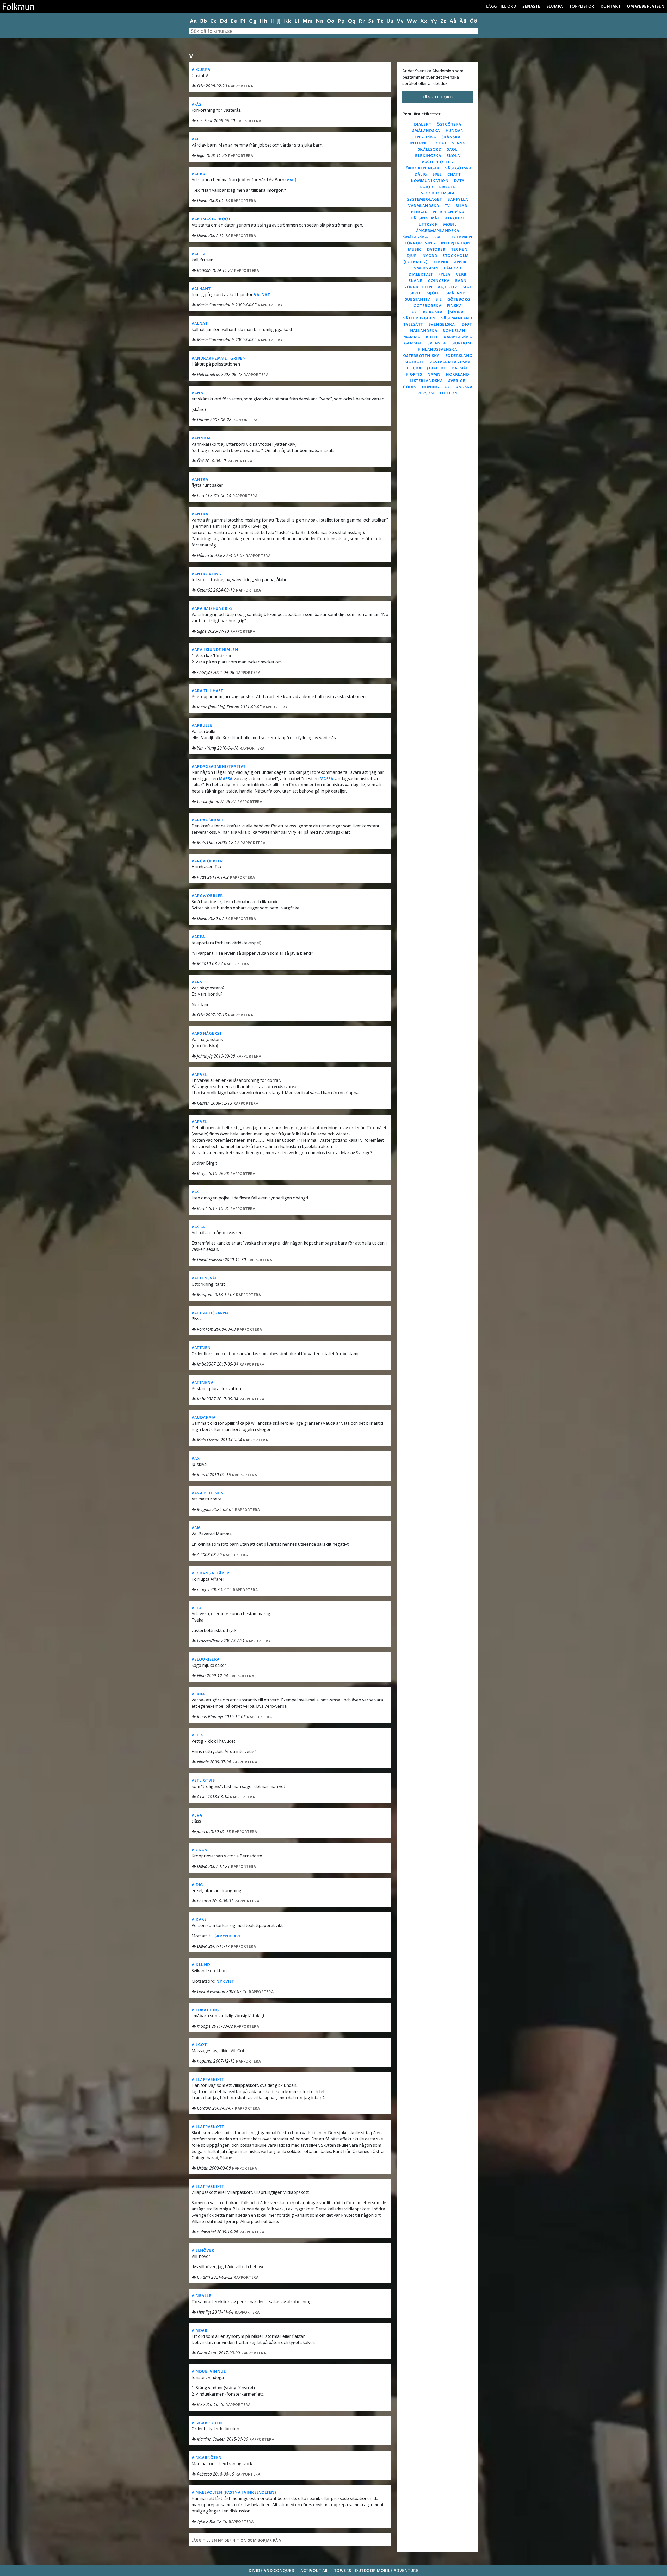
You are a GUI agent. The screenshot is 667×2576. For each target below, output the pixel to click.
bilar (461, 206)
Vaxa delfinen (208, 1493)
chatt (454, 175)
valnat (262, 295)
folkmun (462, 237)
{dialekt (436, 368)
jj (279, 21)
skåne (415, 281)
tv (447, 206)
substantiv (417, 300)
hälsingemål (425, 218)
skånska (451, 137)
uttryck (428, 225)
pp (341, 21)
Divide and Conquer (271, 2571)
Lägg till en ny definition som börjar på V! (237, 2540)
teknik (441, 262)
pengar (419, 212)
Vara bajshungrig (212, 609)
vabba (198, 174)
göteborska (427, 306)
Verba (198, 1694)
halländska (424, 331)
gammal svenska (425, 343)
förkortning (420, 243)
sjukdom (461, 343)
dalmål (460, 368)
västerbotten (438, 162)
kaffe (440, 237)
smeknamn (426, 268)
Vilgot (199, 2045)
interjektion (456, 243)
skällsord (430, 150)
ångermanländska (438, 231)
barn (461, 281)
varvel (199, 1075)
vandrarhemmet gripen (219, 358)
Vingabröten (207, 2458)
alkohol (455, 218)
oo (331, 21)
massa (226, 779)
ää (463, 21)
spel (437, 175)
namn (434, 375)
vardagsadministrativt (219, 767)
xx (424, 21)
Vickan (199, 1850)
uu (390, 21)
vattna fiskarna (210, 1313)
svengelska (442, 325)
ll (297, 21)
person (426, 393)
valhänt (201, 289)
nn (320, 21)
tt (380, 21)
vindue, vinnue (209, 2371)
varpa (198, 937)
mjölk (433, 293)
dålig (421, 175)
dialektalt (421, 275)
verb (461, 275)
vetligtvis (203, 1780)
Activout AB (314, 2571)
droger (447, 187)
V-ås (196, 105)
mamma (412, 337)
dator (426, 187)
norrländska (449, 212)
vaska (198, 1227)
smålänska (416, 237)
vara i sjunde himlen (215, 650)
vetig (198, 1735)
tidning (430, 387)
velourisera (206, 1659)
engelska (425, 137)
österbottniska (421, 356)
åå (453, 21)
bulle (432, 337)
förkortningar (421, 168)
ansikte (463, 262)
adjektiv (447, 287)
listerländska (427, 381)
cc (213, 21)
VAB (196, 139)
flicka (414, 368)
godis (409, 387)
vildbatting (205, 2010)
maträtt (414, 362)
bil (439, 300)
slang (459, 143)
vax (196, 1458)
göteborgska (427, 312)
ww (412, 21)
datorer (436, 250)
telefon (449, 393)
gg (253, 21)
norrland (457, 375)
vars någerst (207, 1033)
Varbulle (202, 725)
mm (307, 21)
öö (473, 21)
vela (197, 1608)
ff (243, 21)
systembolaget (425, 200)
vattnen (201, 1348)
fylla (444, 275)
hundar (454, 131)
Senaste (531, 6)
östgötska (449, 125)
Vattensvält (205, 1278)
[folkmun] (416, 262)
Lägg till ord (501, 6)
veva (197, 1815)
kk (288, 21)
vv (400, 21)
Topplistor (582, 6)
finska (454, 306)
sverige (457, 381)
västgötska (458, 168)
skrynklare (228, 1936)
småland (456, 293)
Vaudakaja (204, 1418)
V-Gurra (201, 70)
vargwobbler (207, 861)
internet (420, 143)
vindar (199, 2331)
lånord (453, 268)
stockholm (456, 256)
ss (371, 21)
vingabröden (207, 2423)
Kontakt (611, 6)
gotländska (458, 387)
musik (415, 250)
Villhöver (203, 2250)
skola (453, 156)
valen (198, 254)
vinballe (201, 2296)
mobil (450, 225)
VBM (196, 1528)
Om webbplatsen (646, 6)
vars (197, 982)
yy (434, 21)
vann (197, 393)
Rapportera (241, 86)
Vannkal (202, 438)
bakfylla (458, 200)
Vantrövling (206, 574)
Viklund (201, 1965)
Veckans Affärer (211, 1573)
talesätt (413, 325)
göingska (439, 281)
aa (193, 21)
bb (203, 21)
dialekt (423, 125)
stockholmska (438, 193)
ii (272, 21)
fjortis (414, 375)
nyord (430, 256)
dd (224, 21)
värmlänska (458, 337)
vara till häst (207, 691)
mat (467, 287)
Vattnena (202, 1383)
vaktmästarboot (211, 219)
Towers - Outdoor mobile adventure (376, 2571)
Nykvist (225, 1981)
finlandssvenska (438, 350)
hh (263, 21)
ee (234, 21)
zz (443, 21)
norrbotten (418, 287)
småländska (426, 131)
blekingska (428, 156)
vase (197, 1192)
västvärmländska (450, 362)
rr (362, 21)
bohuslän (454, 331)
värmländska (424, 206)
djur (412, 256)
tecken (459, 250)
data (459, 181)
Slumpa (555, 6)
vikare (199, 1920)
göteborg (459, 300)
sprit (415, 293)
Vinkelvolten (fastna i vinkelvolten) (234, 2493)
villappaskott (208, 2080)
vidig (197, 1885)
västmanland (457, 318)
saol (452, 150)
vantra (200, 479)
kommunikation (430, 181)
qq (352, 21)
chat (441, 143)
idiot (466, 325)
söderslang (459, 356)
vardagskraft (208, 820)
